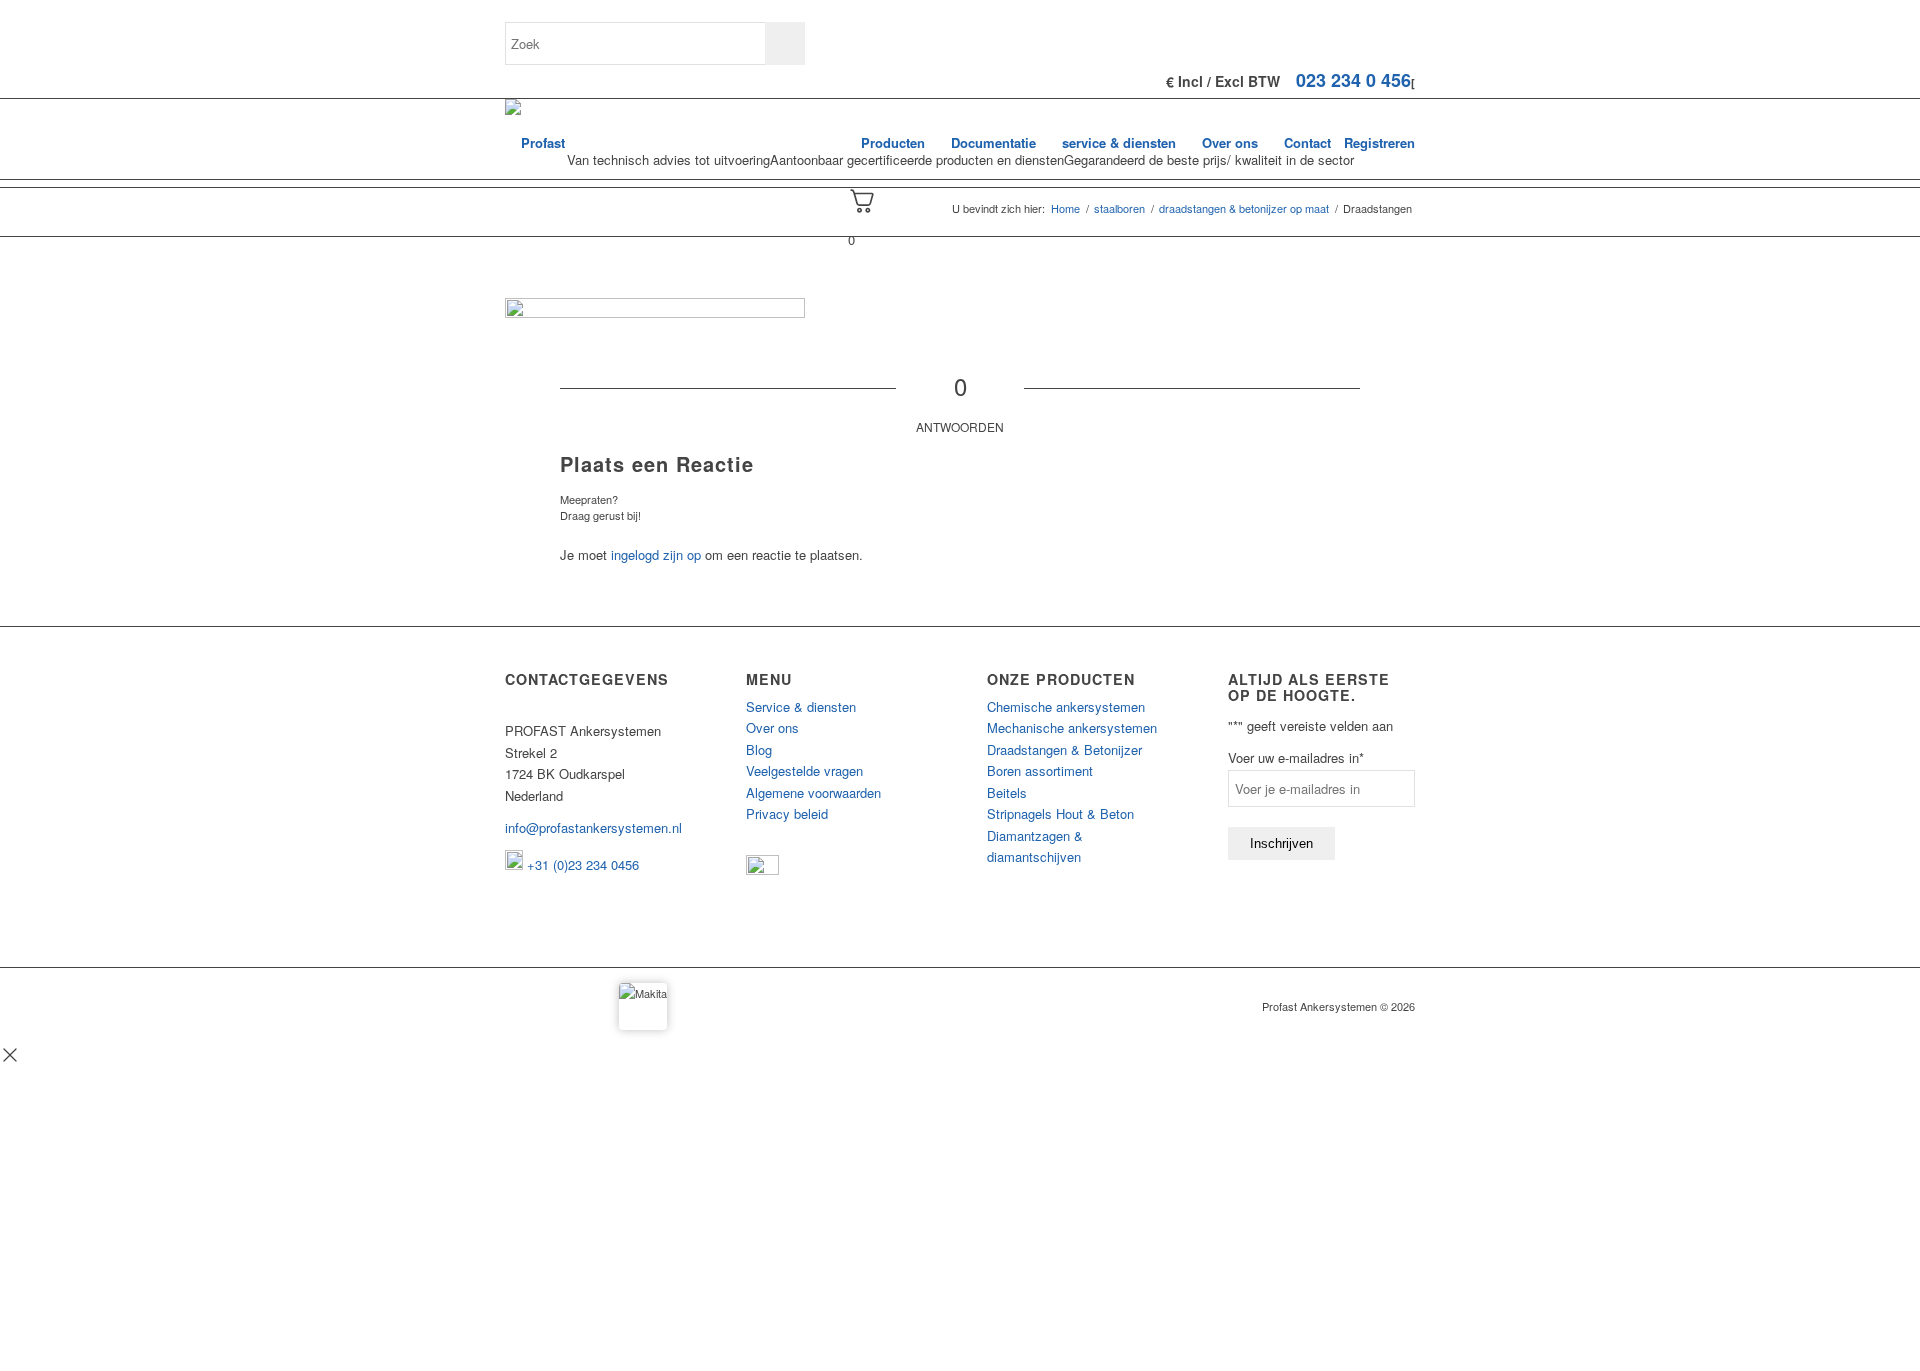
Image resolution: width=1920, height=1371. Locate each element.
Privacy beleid (787, 813)
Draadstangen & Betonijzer (1064, 749)
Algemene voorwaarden (813, 792)
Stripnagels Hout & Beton (1060, 813)
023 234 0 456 (1353, 80)
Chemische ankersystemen (1066, 706)
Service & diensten (801, 706)
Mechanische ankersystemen (1072, 727)
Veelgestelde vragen (804, 770)
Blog (759, 749)
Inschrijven (1281, 843)
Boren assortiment (1040, 770)
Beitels (1007, 792)
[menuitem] (893, 143)
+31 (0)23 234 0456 (581, 864)
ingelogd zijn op (656, 554)
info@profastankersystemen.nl (593, 827)
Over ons (772, 727)
